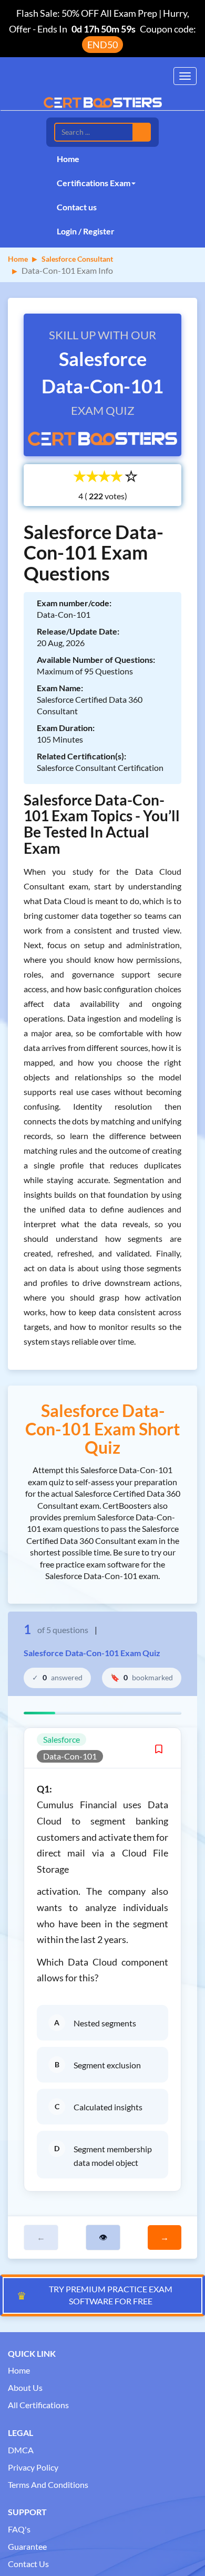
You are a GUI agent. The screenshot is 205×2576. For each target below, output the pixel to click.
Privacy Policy (33, 2467)
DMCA (21, 2450)
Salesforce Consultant (77, 259)
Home (68, 159)
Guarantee (27, 2546)
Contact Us (28, 2564)
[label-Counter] (95, 496)
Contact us (77, 207)
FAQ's (19, 2529)
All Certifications (38, 2405)
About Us (25, 2387)
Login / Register (86, 231)
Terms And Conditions (48, 2484)
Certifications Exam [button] (94, 183)
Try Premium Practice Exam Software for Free (95, 2295)
